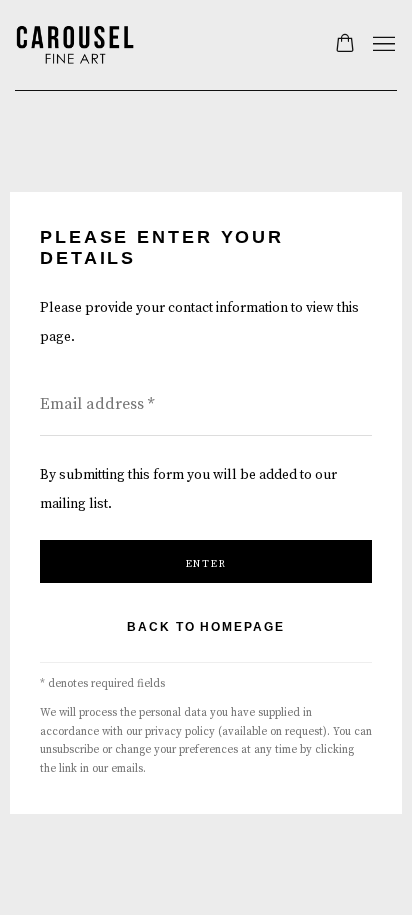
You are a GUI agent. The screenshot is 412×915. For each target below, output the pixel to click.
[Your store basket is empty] (345, 45)
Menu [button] (382, 45)
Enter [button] (206, 564)
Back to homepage (205, 627)
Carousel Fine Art (75, 45)
